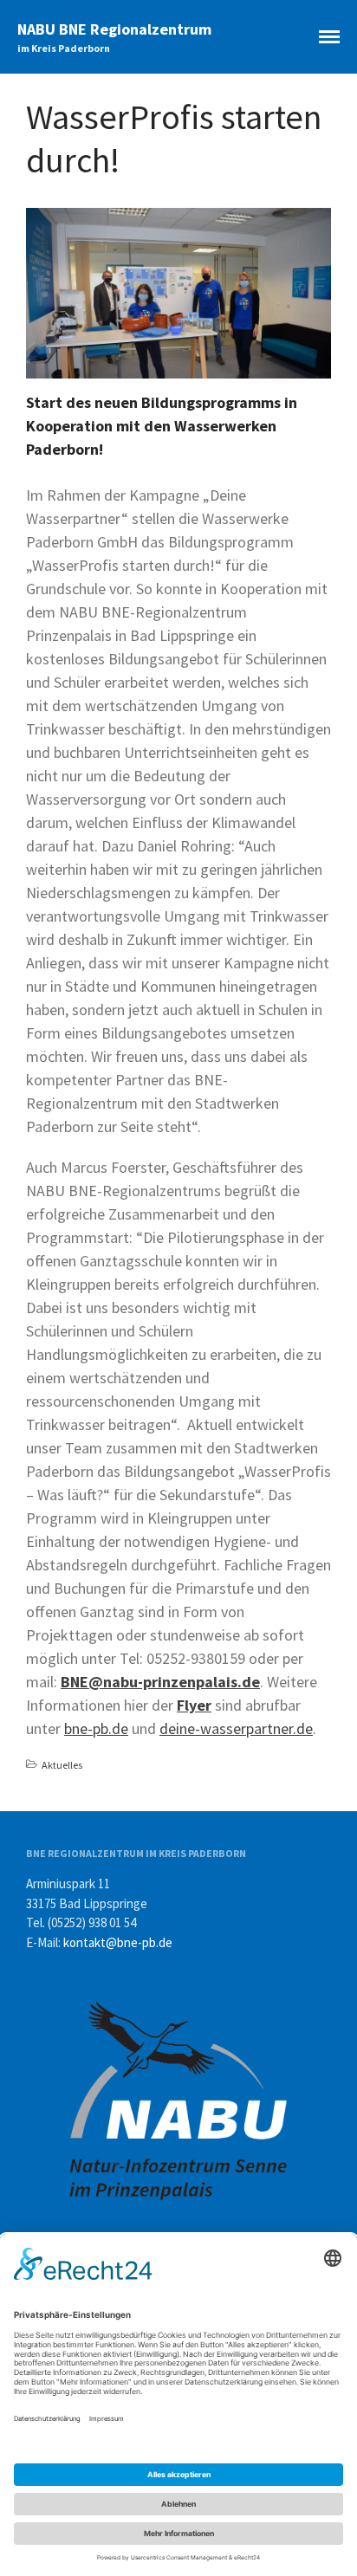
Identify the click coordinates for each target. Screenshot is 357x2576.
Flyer (194, 1705)
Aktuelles (62, 1765)
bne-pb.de (96, 1728)
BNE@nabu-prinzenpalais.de (160, 1682)
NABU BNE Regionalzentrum (114, 29)
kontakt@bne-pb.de (118, 1942)
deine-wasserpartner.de (236, 1728)
